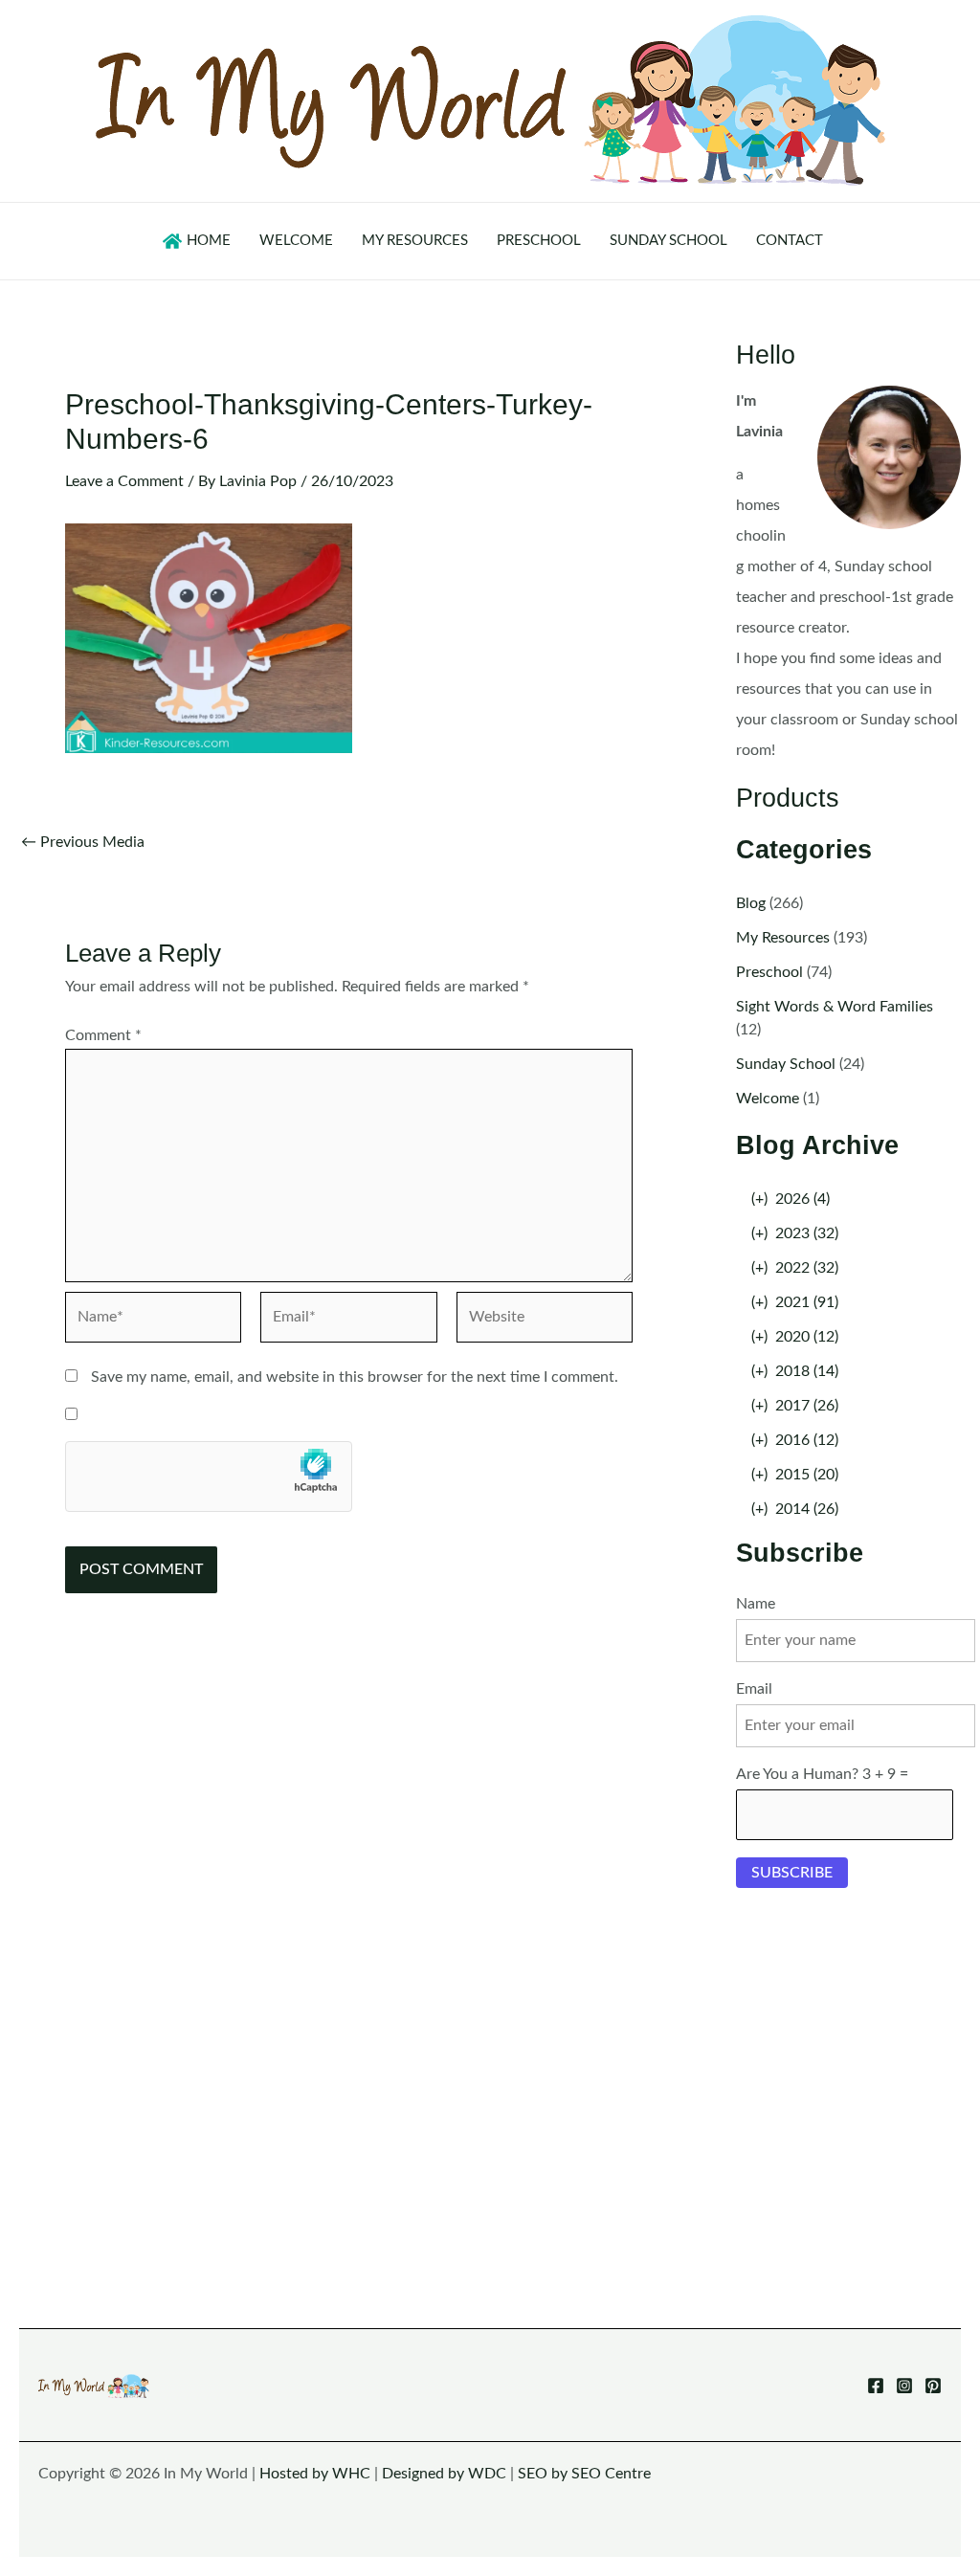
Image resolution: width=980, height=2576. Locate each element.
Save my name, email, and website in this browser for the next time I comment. (355, 1377)
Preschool (769, 972)
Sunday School (786, 1064)
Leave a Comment (124, 481)
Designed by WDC (444, 2474)
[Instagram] (904, 2386)
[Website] (545, 1321)
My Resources (783, 938)
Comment (103, 1035)
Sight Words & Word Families (835, 1007)
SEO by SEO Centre (584, 2474)
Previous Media (83, 842)
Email (754, 1689)
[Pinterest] (933, 2386)
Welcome (768, 1099)
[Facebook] (876, 2386)
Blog (751, 903)
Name (756, 1604)
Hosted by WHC (315, 2474)
